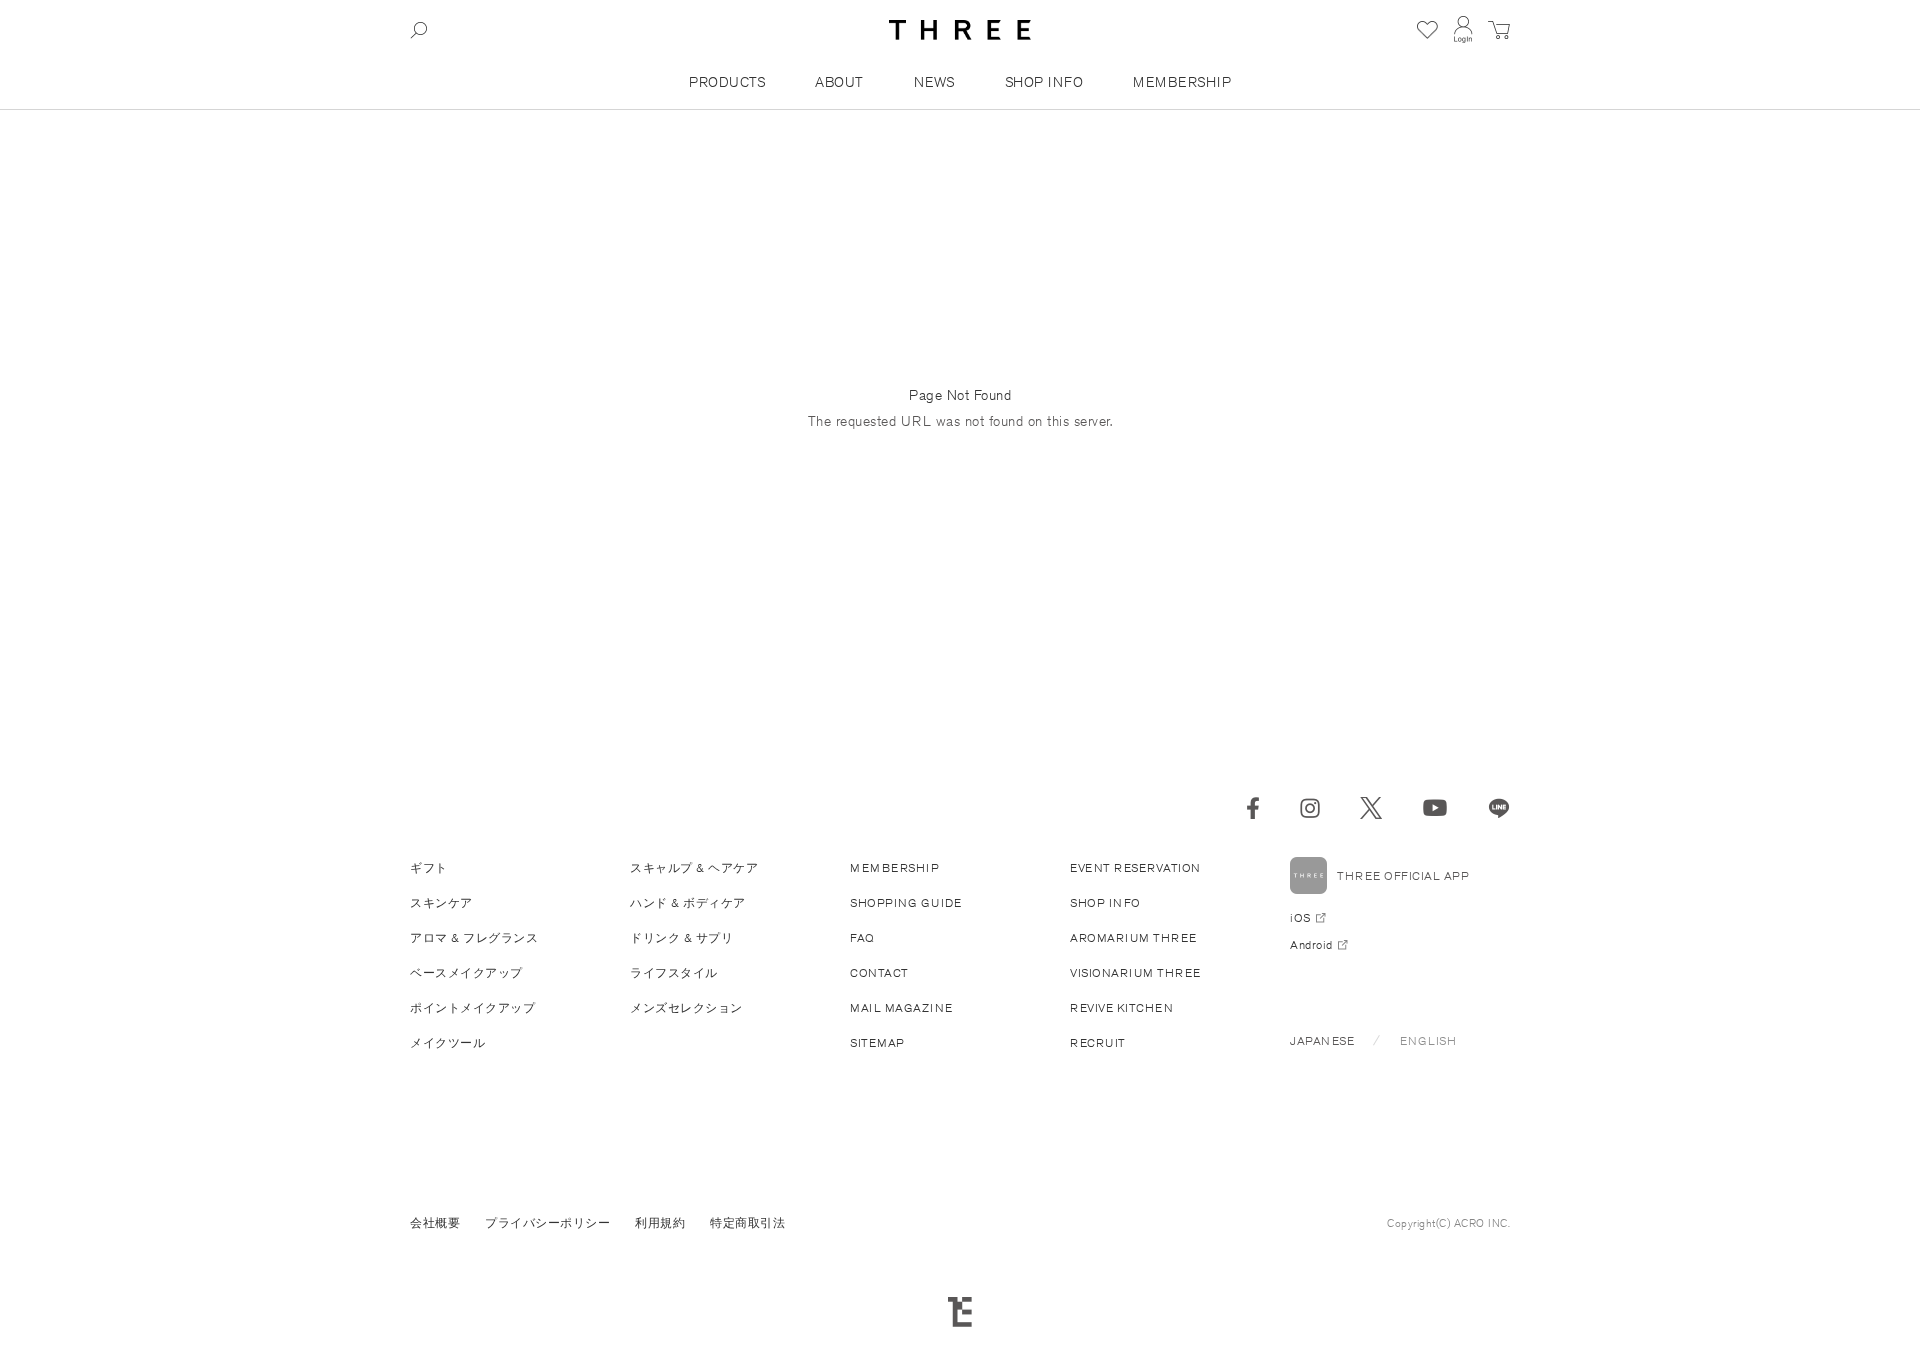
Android (1311, 944)
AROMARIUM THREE (1133, 937)
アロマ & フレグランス (474, 937)
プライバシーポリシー (547, 1222)
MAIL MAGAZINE (901, 1007)
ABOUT (839, 82)
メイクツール (447, 1042)
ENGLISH (1428, 1040)
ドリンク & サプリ (681, 937)
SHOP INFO (1044, 82)
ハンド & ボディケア (688, 902)
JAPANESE (1322, 1040)
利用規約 (660, 1222)
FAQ (862, 937)
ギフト (429, 867)
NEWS (934, 82)
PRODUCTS (727, 82)
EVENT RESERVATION (1135, 867)
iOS (1300, 917)
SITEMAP (877, 1042)
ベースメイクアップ (466, 972)
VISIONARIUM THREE (1135, 972)
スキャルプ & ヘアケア (694, 867)
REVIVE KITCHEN (1121, 1007)
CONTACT (879, 972)
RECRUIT (1098, 1042)
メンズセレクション (686, 1007)
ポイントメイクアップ (472, 1007)
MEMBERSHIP (1182, 82)
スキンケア (441, 902)
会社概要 (435, 1222)
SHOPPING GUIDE (905, 902)
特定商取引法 (747, 1222)
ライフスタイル (674, 972)
